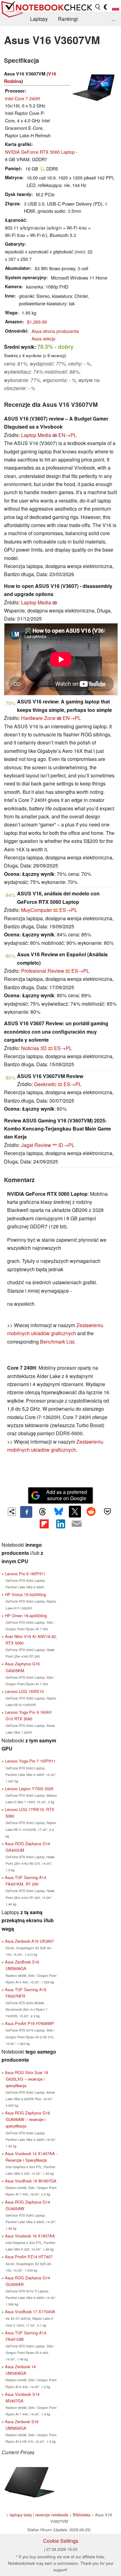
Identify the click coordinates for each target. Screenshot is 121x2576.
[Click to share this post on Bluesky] (59, 1512)
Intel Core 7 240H (22, 98)
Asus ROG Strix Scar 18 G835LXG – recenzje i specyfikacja (27, 2079)
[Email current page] (77, 1524)
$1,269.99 (37, 322)
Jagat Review (36, 1145)
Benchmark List (57, 1342)
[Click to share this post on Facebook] (26, 1512)
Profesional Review (43, 971)
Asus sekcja (43, 338)
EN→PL (67, 435)
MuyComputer (37, 910)
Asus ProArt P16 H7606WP (29, 2023)
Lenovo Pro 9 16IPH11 (25, 1574)
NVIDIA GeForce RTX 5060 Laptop (40, 152)
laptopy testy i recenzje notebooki (39, 2515)
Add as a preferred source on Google (67, 1495)
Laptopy (39, 19)
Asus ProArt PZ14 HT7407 (29, 2257)
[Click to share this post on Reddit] (91, 1512)
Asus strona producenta (55, 331)
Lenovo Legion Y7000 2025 (29, 1789)
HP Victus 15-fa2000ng (25, 1594)
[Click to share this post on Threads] (43, 1512)
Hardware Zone (38, 718)
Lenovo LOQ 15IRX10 (24, 1691)
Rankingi (68, 19)
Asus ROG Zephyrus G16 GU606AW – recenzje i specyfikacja (27, 2119)
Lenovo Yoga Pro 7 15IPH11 (30, 1761)
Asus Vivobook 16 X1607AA (30, 2236)
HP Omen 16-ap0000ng (26, 1616)
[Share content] (12, 1512)
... (114, 19)
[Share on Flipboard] (44, 1524)
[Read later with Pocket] (107, 1512)
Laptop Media (36, 435)
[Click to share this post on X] (75, 1512)
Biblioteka (82, 2515)
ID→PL (66, 1145)
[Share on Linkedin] (60, 1524)
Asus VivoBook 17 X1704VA (30, 2312)
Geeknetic (45, 1084)
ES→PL (68, 910)
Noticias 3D (34, 1048)
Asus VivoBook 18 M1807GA (31, 2181)
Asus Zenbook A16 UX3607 (29, 1941)
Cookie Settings (61, 2541)
